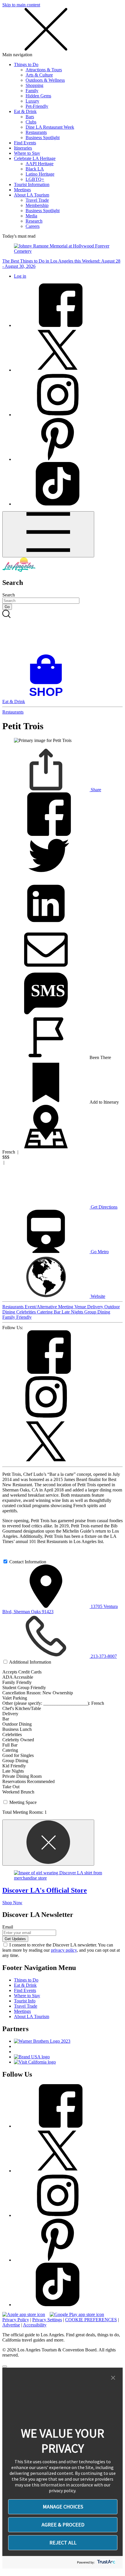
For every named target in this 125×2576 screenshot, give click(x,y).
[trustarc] (106, 2562)
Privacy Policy (16, 2320)
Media (31, 216)
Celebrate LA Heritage (35, 158)
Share (95, 790)
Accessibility (35, 2325)
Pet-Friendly (37, 106)
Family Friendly (17, 1317)
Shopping (34, 85)
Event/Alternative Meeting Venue (56, 1307)
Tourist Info (25, 2001)
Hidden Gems (38, 96)
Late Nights (73, 1312)
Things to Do (26, 64)
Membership (37, 205)
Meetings (22, 190)
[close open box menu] (46, 49)
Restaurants (36, 132)
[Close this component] (48, 1843)
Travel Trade (37, 200)
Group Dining (97, 1312)
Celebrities (27, 1312)
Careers (33, 226)
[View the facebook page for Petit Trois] (46, 1372)
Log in (20, 276)
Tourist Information (32, 184)
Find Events (25, 143)
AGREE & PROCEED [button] (63, 2525)
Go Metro (99, 1252)
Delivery (96, 1307)
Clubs (31, 122)
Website (97, 1296)
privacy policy (64, 1950)
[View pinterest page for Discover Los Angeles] (58, 459)
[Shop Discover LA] (48, 696)
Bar (58, 1312)
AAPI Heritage (40, 164)
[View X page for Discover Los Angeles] (58, 370)
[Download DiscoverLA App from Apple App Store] (24, 2314)
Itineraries (23, 148)
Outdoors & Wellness (45, 80)
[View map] (46, 1147)
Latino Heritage (40, 174)
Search (9, 595)
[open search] (63, 632)
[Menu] (48, 534)
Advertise (11, 2325)
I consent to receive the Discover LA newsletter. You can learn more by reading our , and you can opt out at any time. (61, 1950)
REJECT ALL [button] (63, 2543)
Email (8, 1927)
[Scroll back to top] (5, 2366)
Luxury (32, 101)
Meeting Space (23, 1802)
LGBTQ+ (35, 179)
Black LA (35, 169)
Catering (45, 1312)
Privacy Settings (47, 2320)
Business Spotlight (43, 138)
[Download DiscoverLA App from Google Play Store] (77, 2314)
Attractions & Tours (44, 70)
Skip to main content (21, 5)
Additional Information (30, 1662)
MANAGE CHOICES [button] (63, 2507)
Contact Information (28, 1562)
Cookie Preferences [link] (91, 2320)
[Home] (19, 570)
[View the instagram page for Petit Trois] (46, 1417)
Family (32, 91)
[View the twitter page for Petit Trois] (46, 1461)
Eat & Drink (25, 111)
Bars (30, 117)
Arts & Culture (39, 75)
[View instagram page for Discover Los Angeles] (58, 415)
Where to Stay (27, 153)
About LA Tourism (32, 195)
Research (34, 221)
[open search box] (63, 632)
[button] (113, 2378)
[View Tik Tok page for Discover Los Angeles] (58, 504)
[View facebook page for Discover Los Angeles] (58, 325)
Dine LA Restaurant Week (50, 127)
